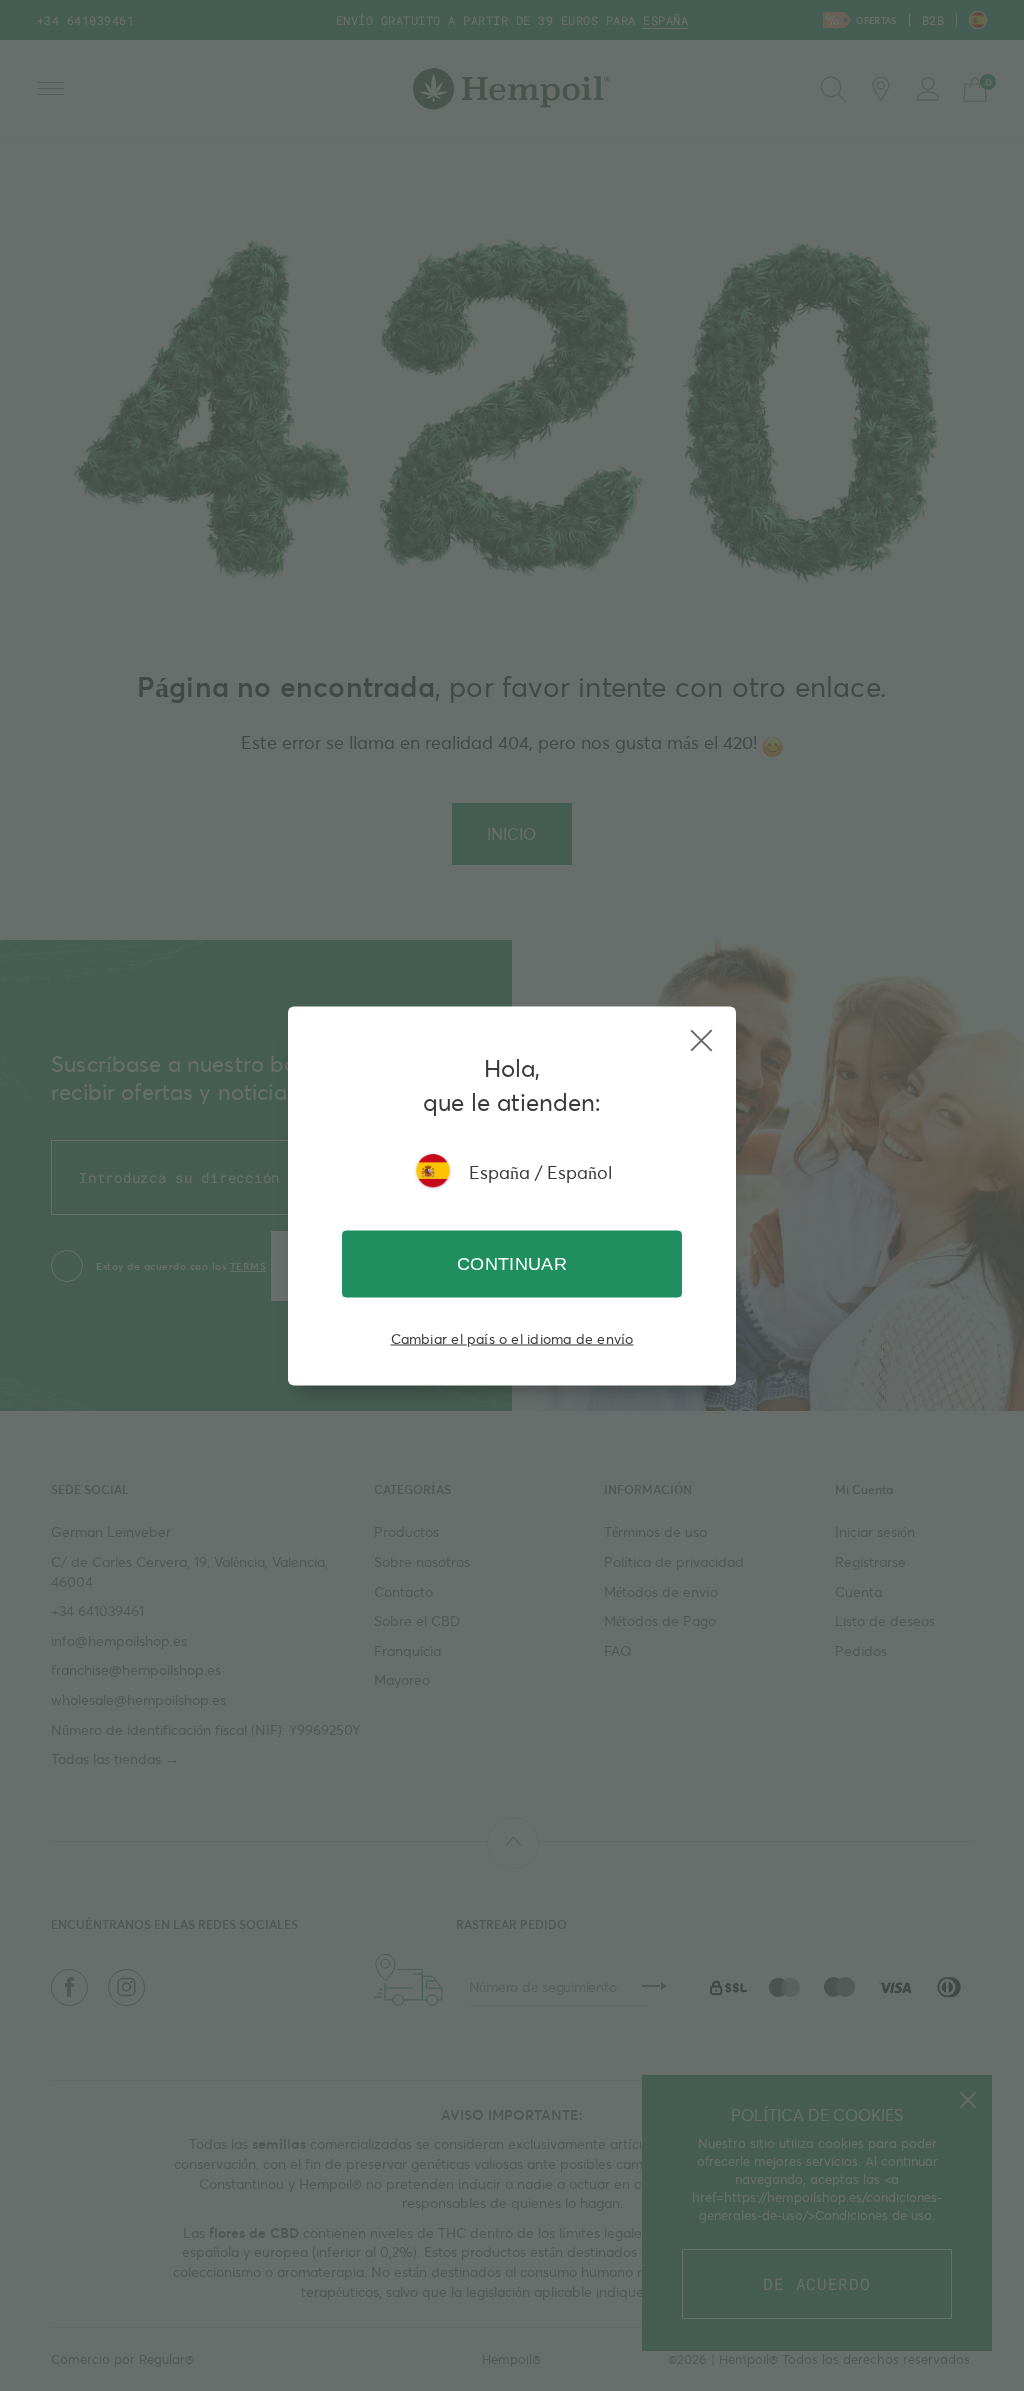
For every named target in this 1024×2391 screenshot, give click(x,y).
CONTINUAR (512, 1263)
